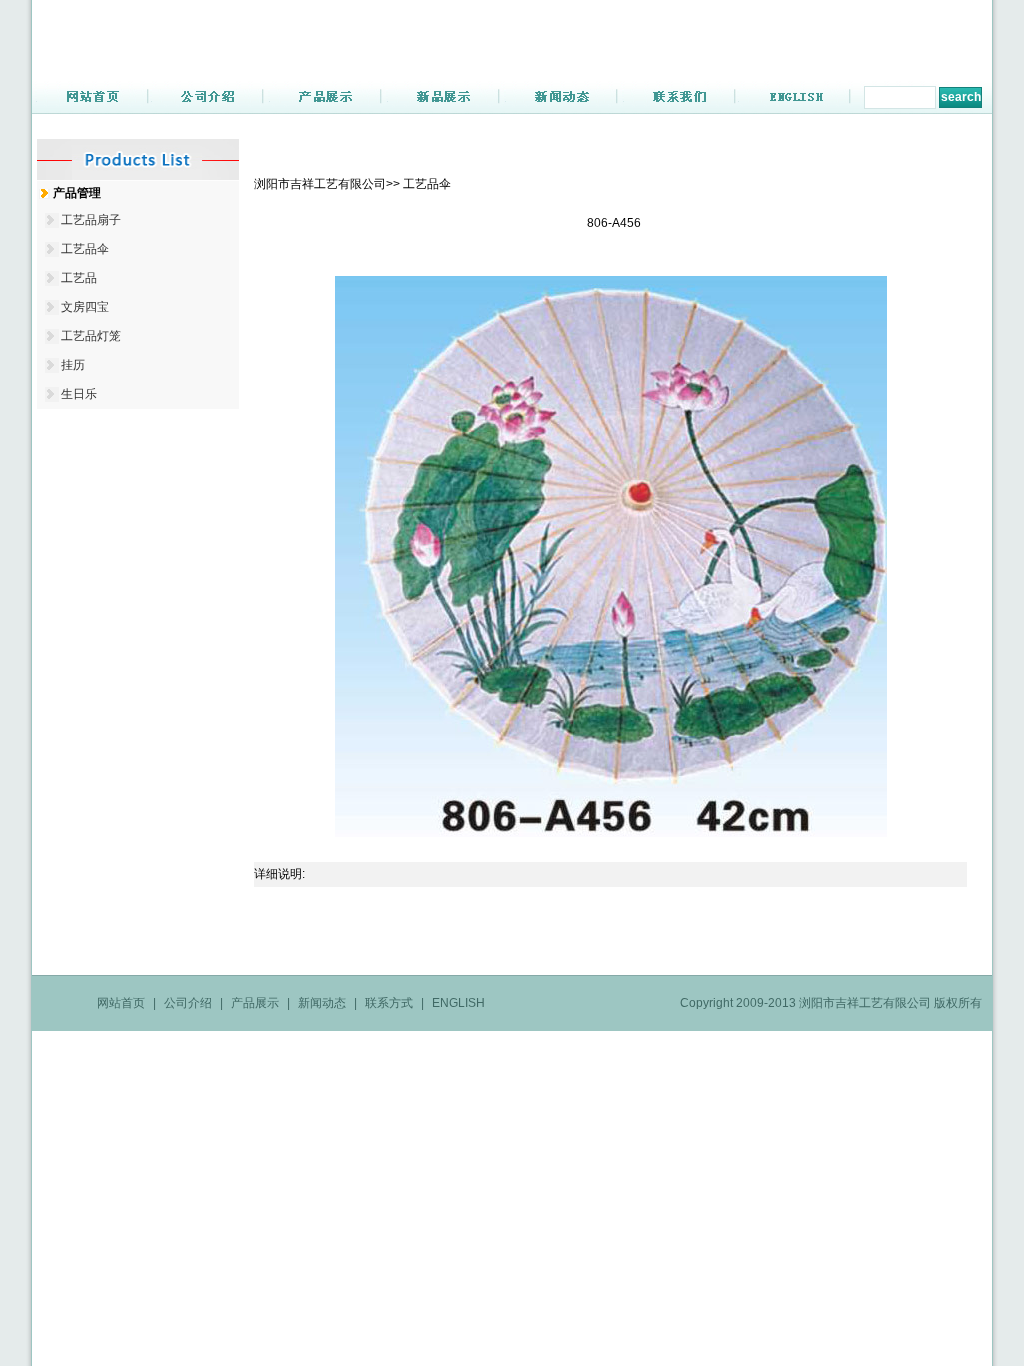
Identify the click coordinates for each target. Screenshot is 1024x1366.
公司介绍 (188, 1003)
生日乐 (79, 394)
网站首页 (121, 1003)
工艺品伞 (85, 249)
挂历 (73, 365)
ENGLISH (862, 22)
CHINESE (935, 22)
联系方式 (389, 1003)
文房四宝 (85, 307)
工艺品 (79, 278)
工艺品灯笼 (91, 336)
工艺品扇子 (91, 220)
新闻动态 (322, 1003)
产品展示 (255, 1003)
